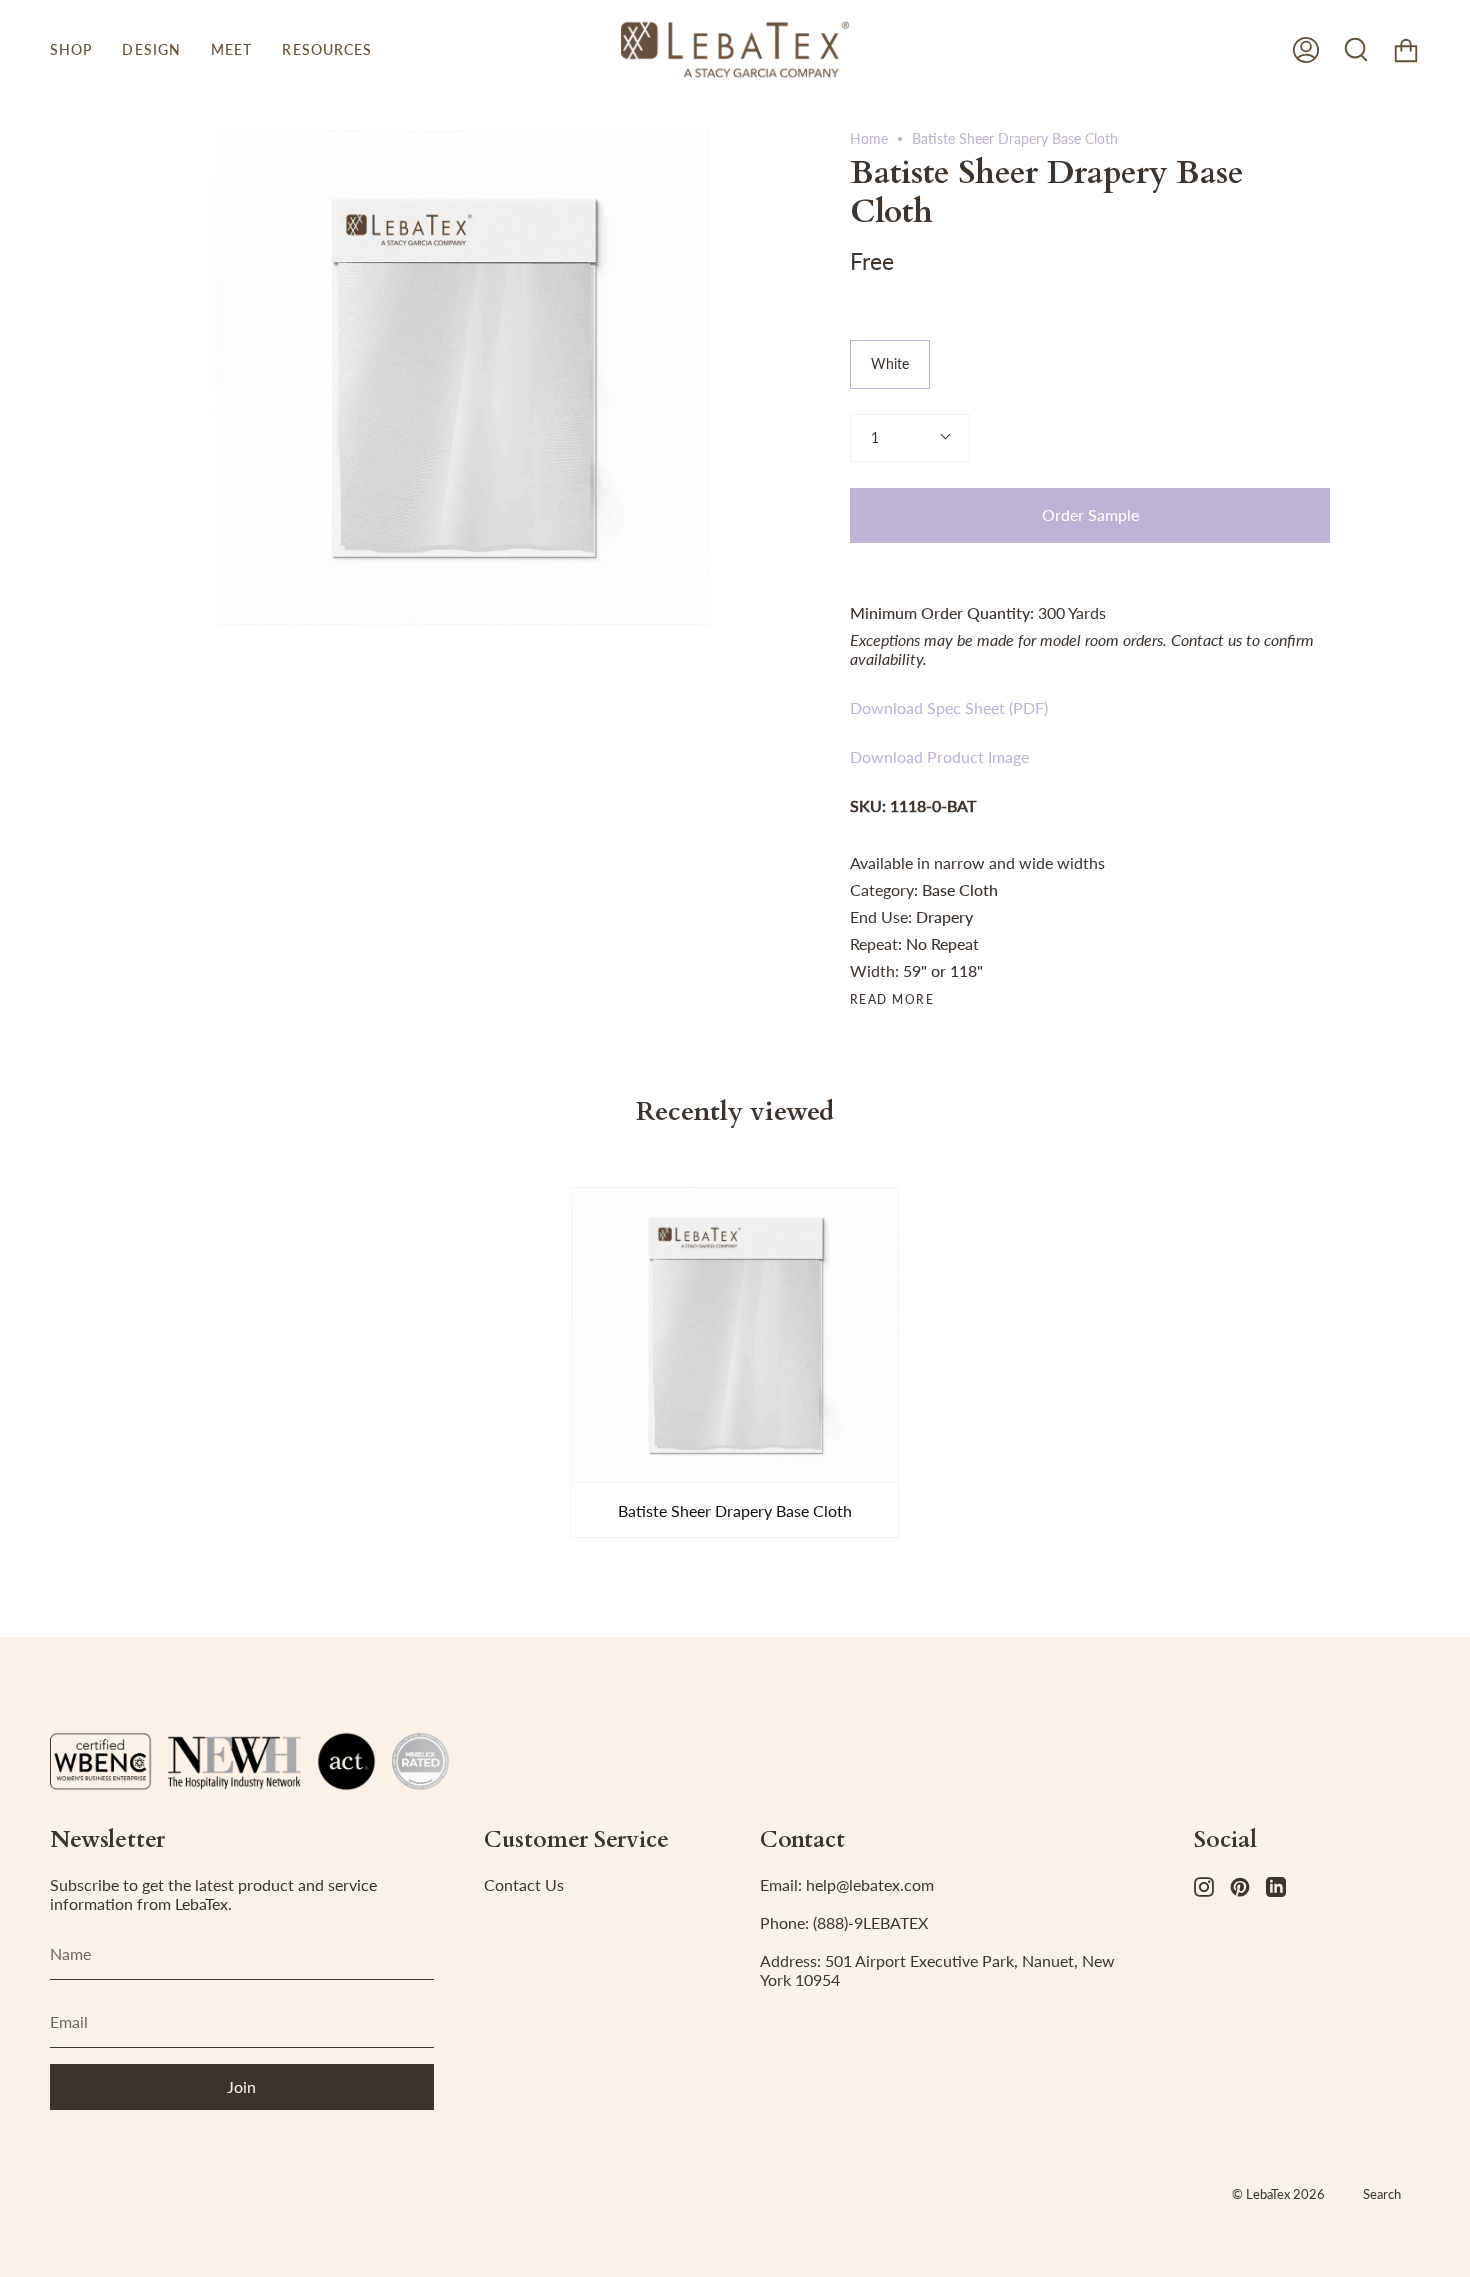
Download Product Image (939, 756)
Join (241, 2086)
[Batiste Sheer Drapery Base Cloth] (735, 1335)
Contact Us (524, 1884)
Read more (892, 1000)
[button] (71, 49)
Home (869, 138)
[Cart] (1406, 49)
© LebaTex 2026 (1278, 2194)
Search (1382, 2194)
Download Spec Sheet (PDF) (949, 707)
